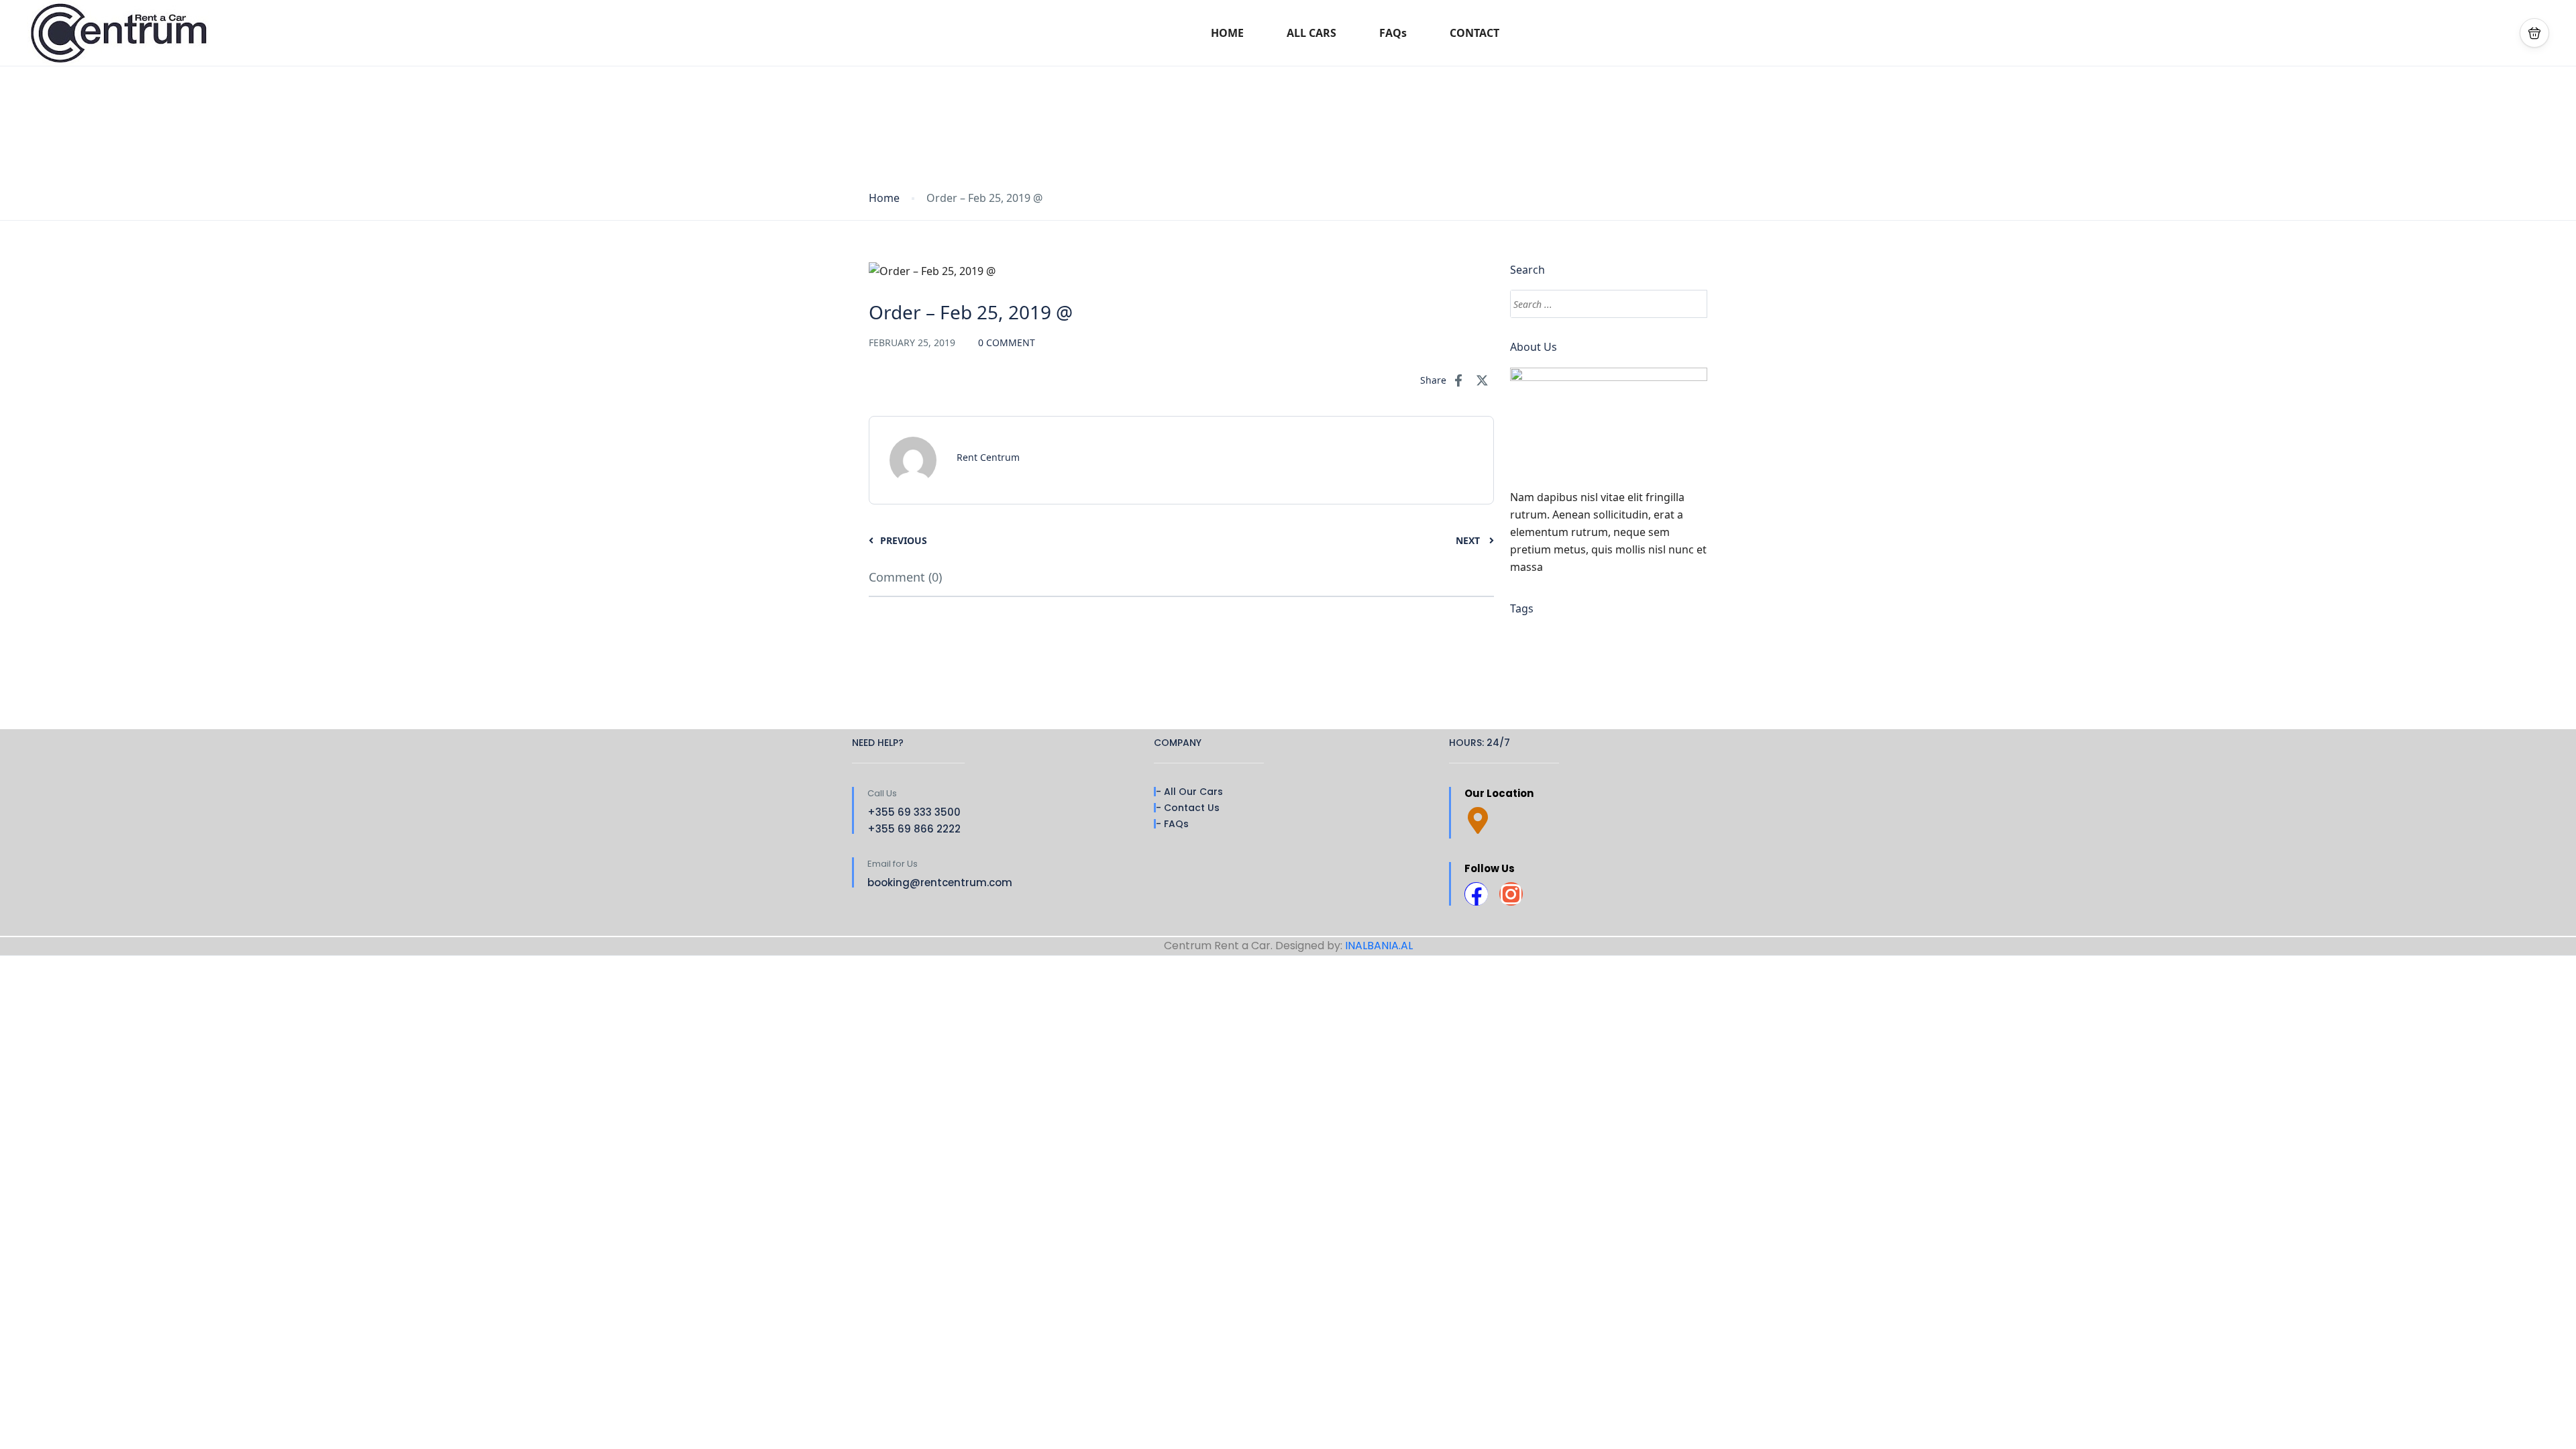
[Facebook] (1476, 894)
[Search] (1691, 304)
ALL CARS (1311, 33)
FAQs (1393, 33)
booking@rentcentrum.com (940, 882)
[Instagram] (1511, 894)
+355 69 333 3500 (914, 812)
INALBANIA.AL (1379, 946)
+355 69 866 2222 (914, 829)
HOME (1227, 33)
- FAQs (1172, 824)
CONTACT (1474, 33)
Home (884, 198)
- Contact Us (1188, 808)
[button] (2534, 33)
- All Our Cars (1189, 792)
